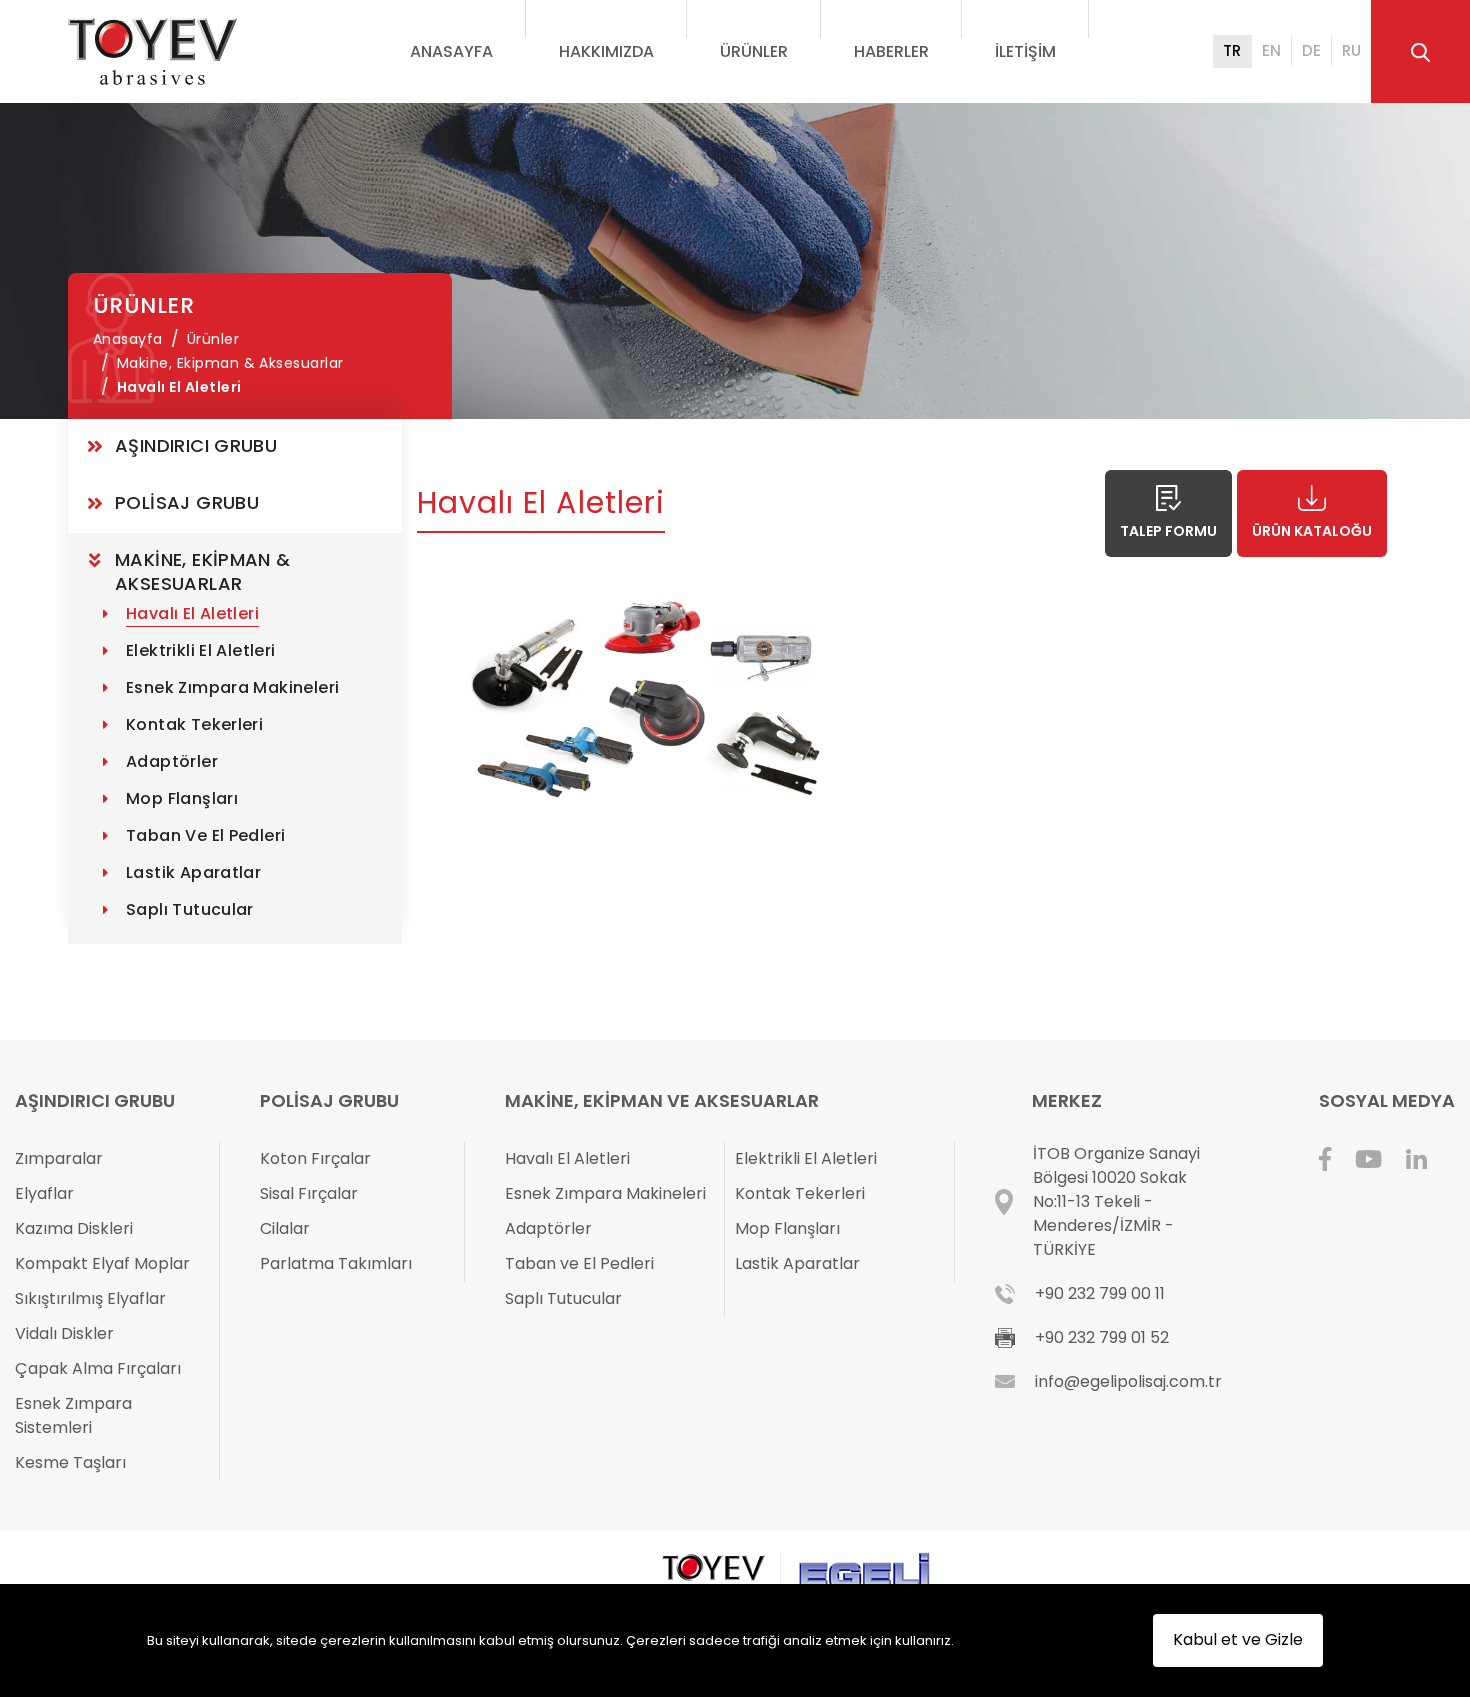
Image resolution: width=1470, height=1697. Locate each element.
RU (1351, 50)
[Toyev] (152, 51)
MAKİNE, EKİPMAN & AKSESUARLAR (205, 572)
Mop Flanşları (182, 798)
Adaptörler (172, 761)
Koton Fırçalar (315, 1158)
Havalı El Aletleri (179, 387)
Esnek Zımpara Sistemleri (73, 1415)
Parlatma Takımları (336, 1263)
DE (1311, 50)
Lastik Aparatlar (193, 872)
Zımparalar (59, 1158)
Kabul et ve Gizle (1238, 1639)
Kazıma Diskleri (74, 1228)
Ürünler (754, 51)
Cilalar (285, 1228)
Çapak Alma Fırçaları (98, 1368)
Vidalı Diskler (64, 1333)
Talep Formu (1168, 531)
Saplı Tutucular (190, 909)
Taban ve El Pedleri (205, 835)
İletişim (1025, 51)
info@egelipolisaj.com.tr (1128, 1381)
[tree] (235, 681)
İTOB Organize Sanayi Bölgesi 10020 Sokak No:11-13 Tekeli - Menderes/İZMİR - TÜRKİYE (1116, 1201)
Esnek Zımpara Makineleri (232, 687)
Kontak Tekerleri (194, 724)
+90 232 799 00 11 (1100, 1293)
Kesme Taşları (70, 1462)
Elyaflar (44, 1193)
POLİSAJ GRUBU (187, 503)
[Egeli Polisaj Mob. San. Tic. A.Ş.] (863, 1575)
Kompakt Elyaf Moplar (102, 1263)
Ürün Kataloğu (1312, 531)
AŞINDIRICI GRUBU (196, 446)
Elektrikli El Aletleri (201, 650)
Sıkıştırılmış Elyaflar (90, 1298)
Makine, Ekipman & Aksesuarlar (230, 363)
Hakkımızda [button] (606, 51)
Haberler (891, 51)
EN (1271, 50)
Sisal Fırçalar (309, 1193)
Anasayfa (451, 51)
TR (1232, 50)
